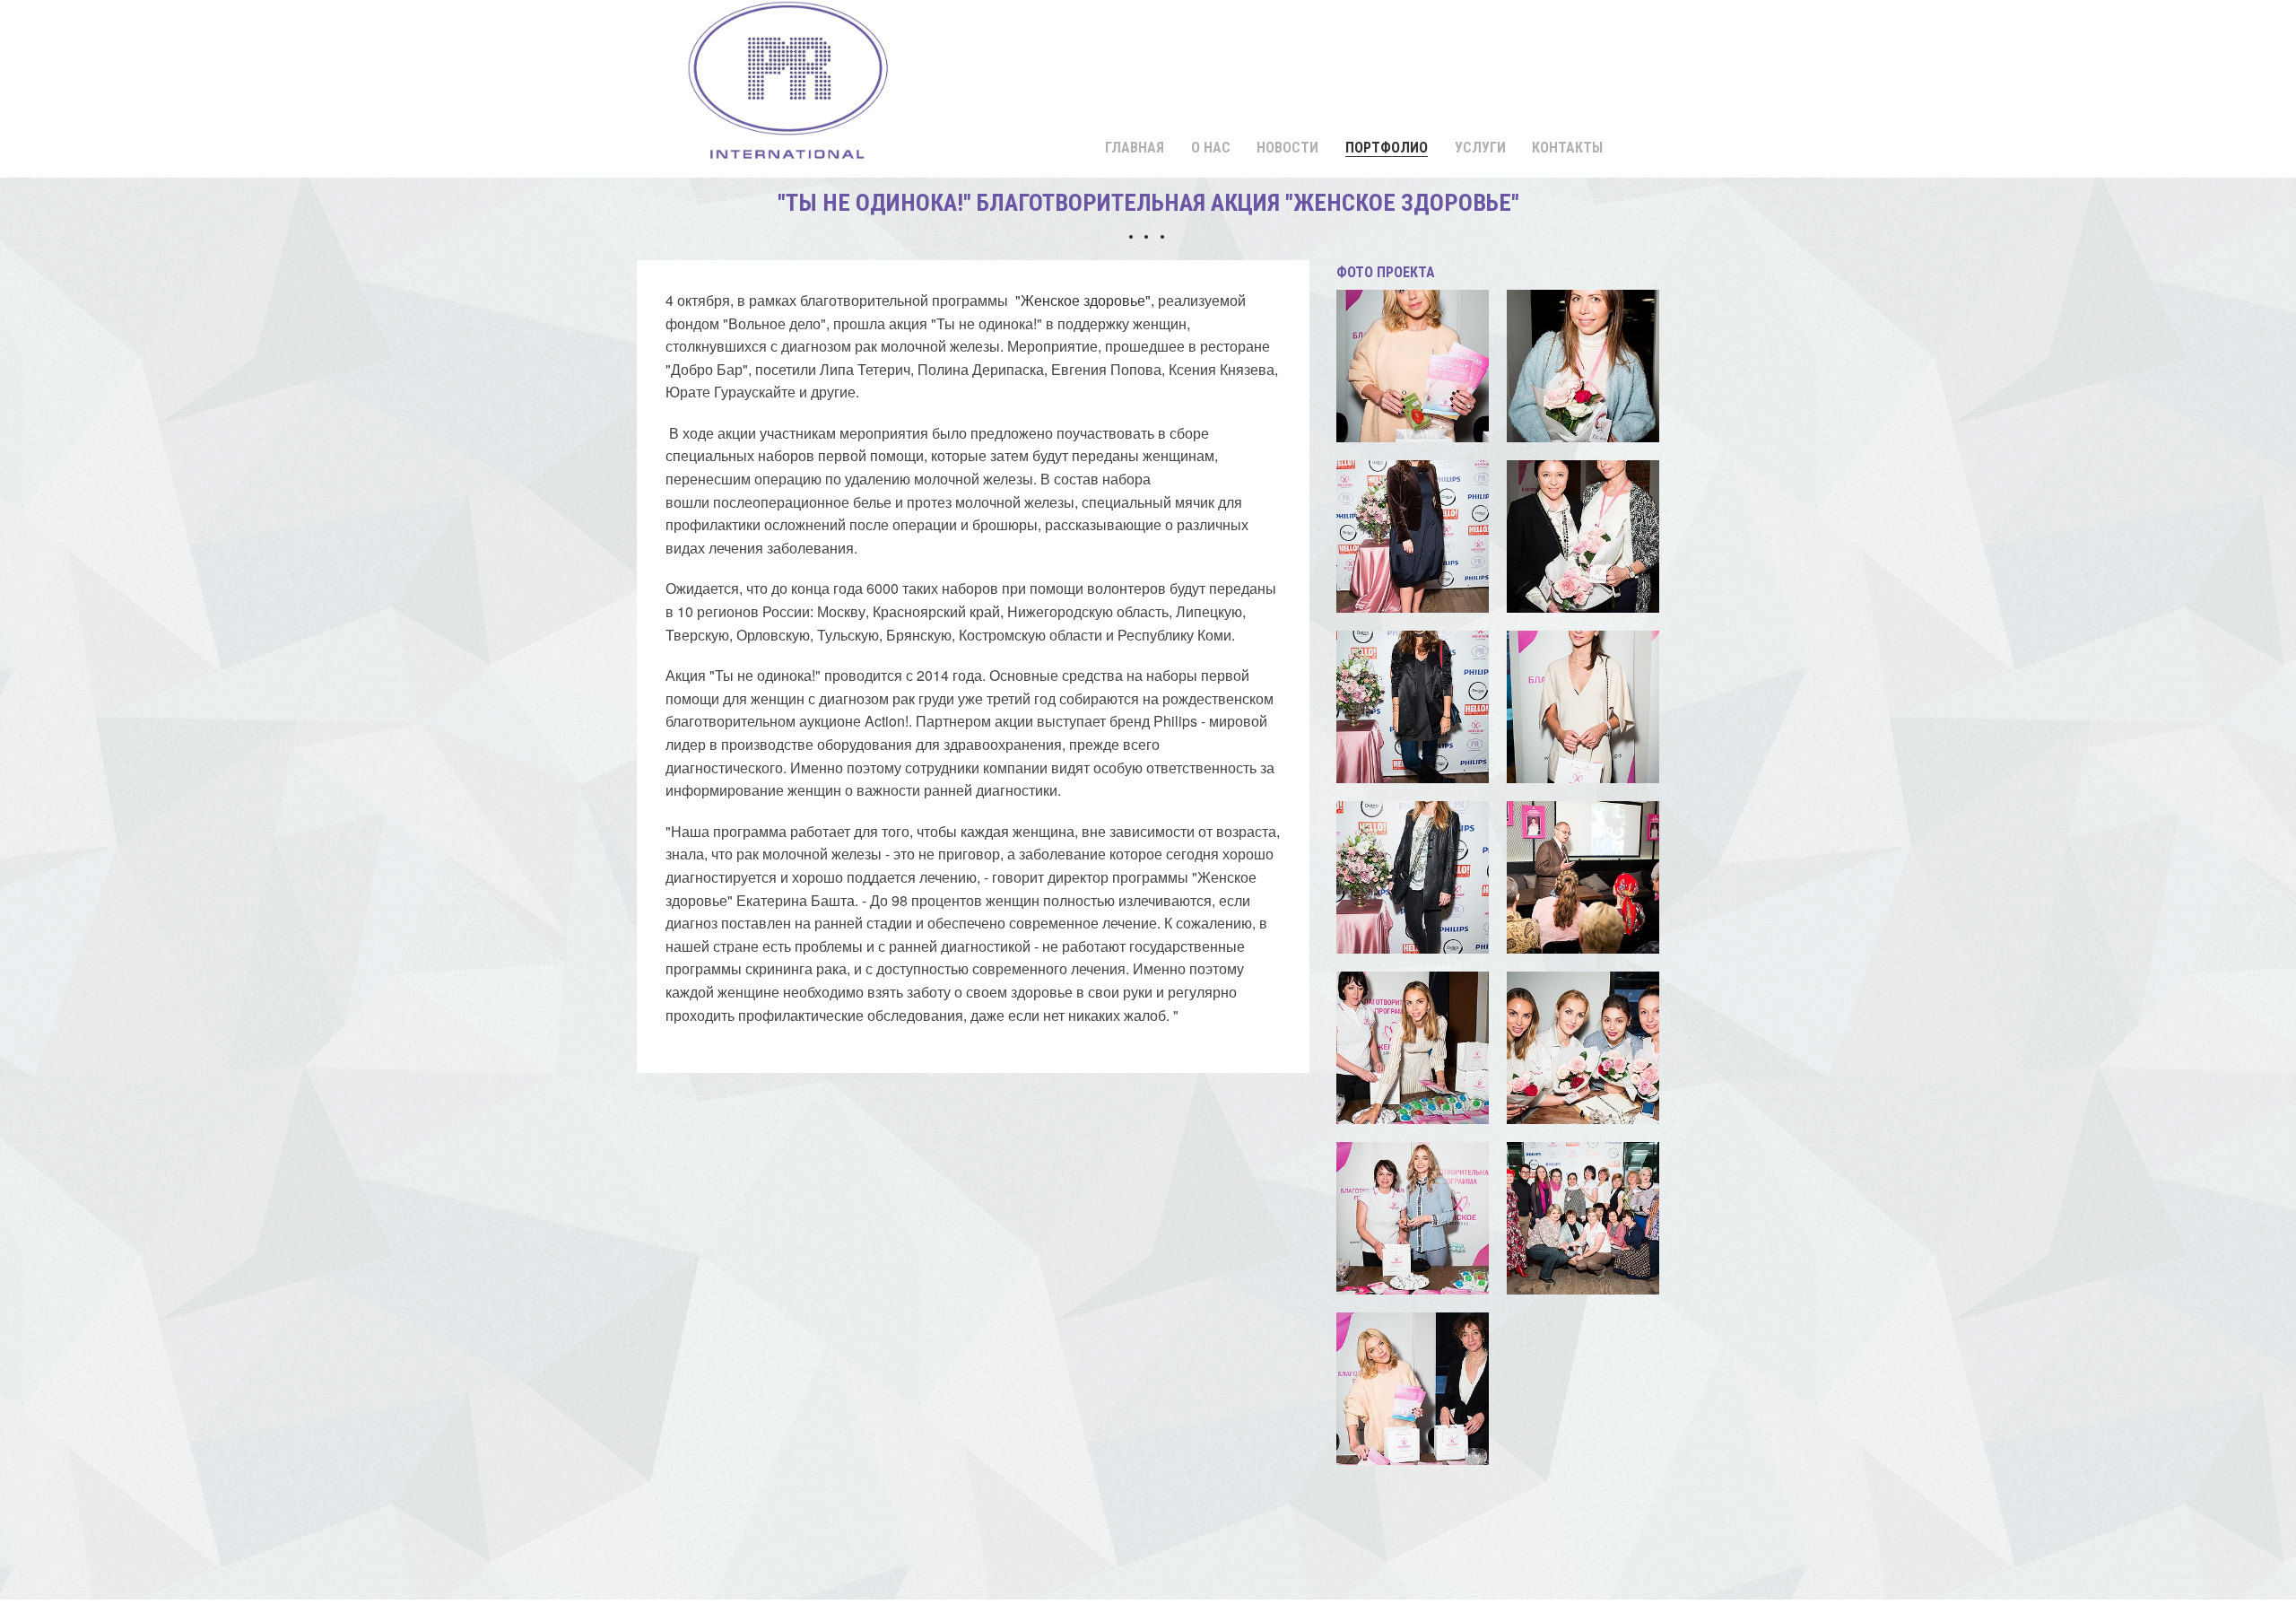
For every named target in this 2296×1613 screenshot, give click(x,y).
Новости (1287, 148)
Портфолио (1387, 148)
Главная (1135, 148)
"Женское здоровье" (1083, 300)
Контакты (1567, 148)
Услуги (1480, 148)
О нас (1211, 148)
